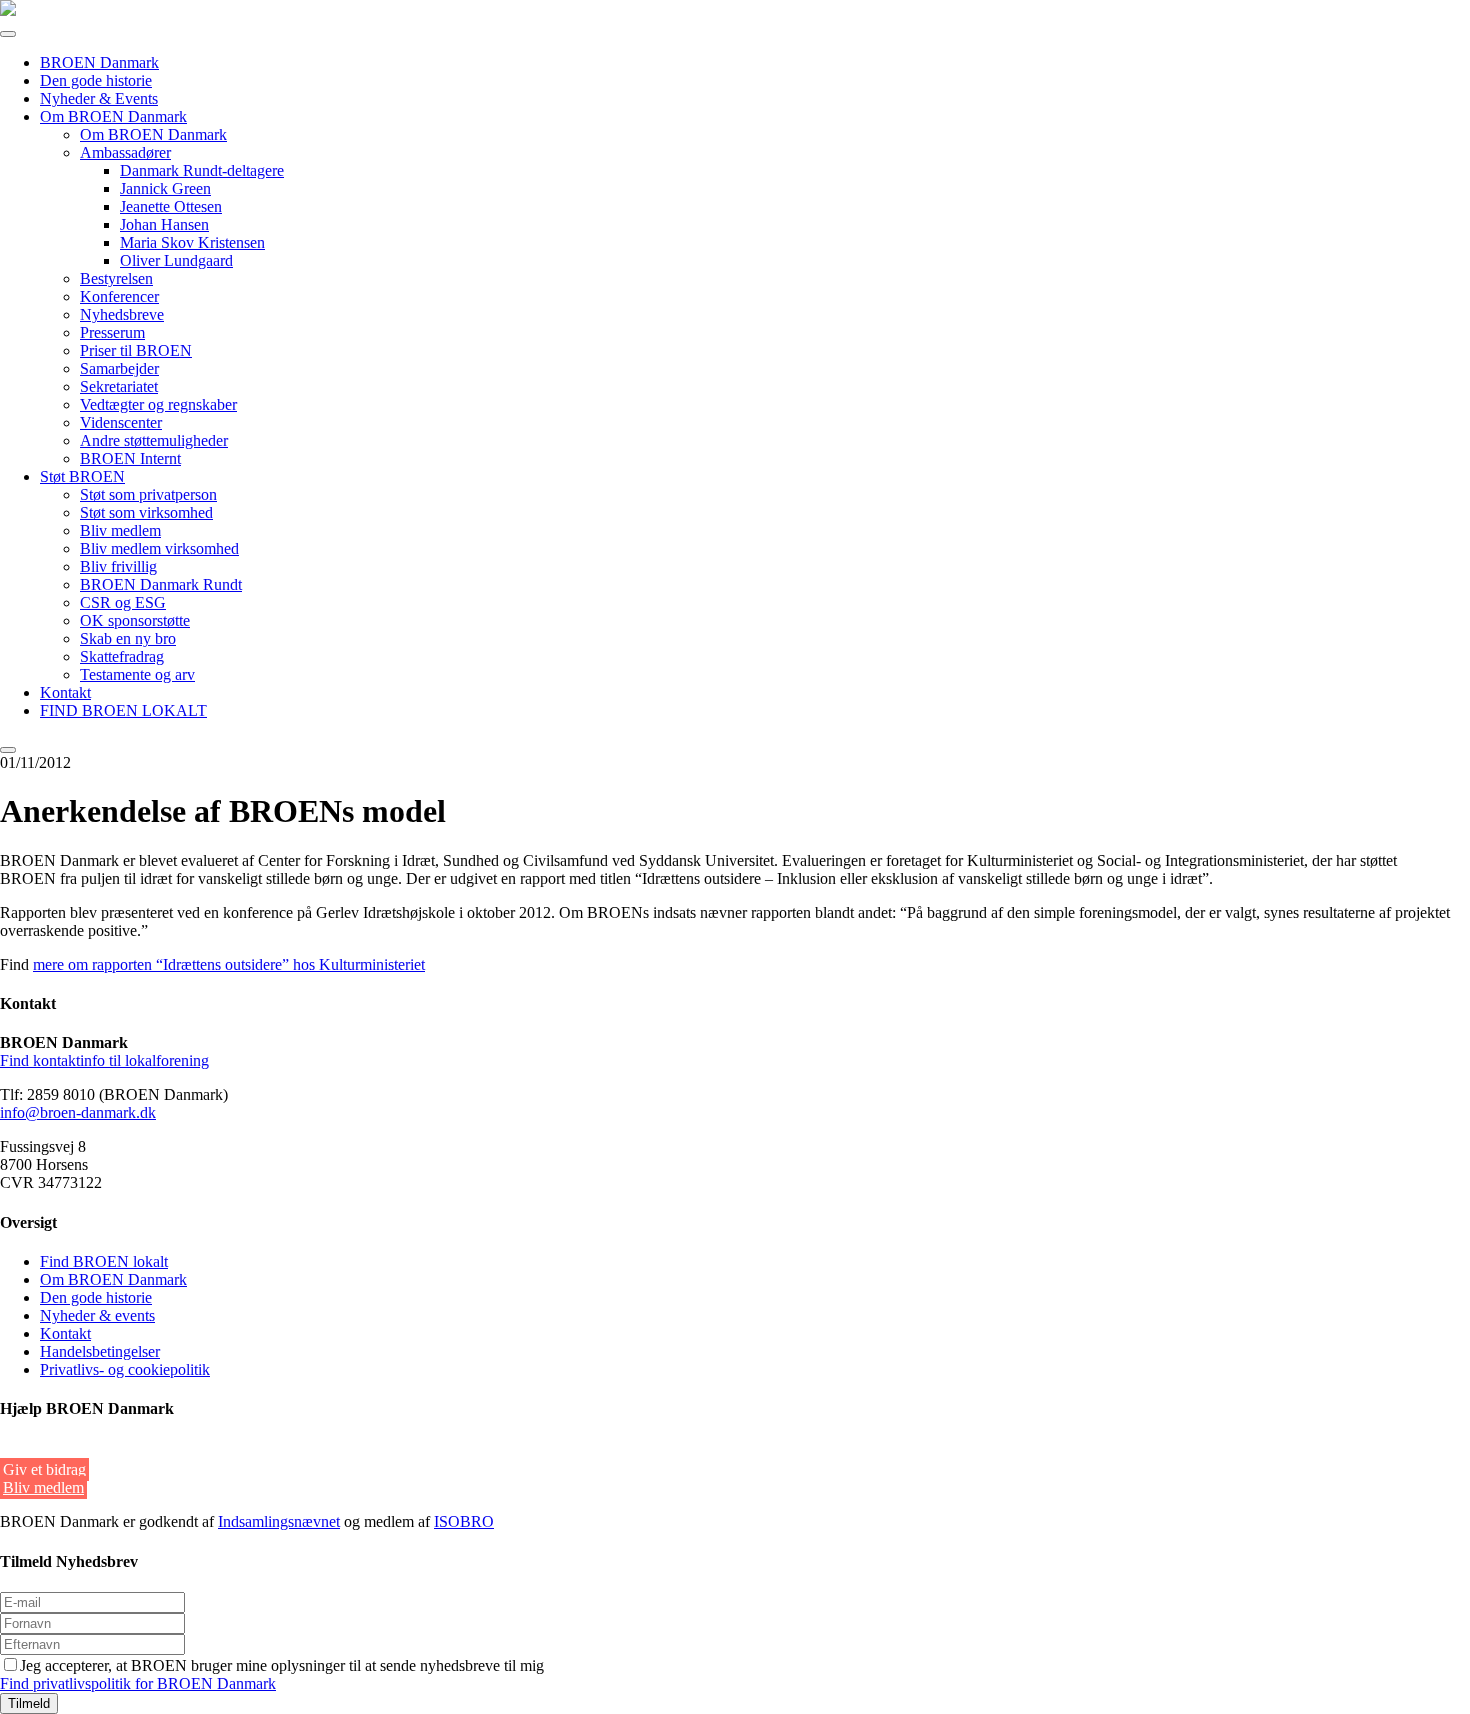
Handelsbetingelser (100, 1351)
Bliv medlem (120, 530)
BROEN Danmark (99, 62)
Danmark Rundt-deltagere (202, 170)
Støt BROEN (82, 476)
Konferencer (119, 296)
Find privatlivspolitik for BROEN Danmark (138, 1683)
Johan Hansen (164, 224)
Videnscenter (121, 422)
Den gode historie (96, 80)
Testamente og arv (137, 674)
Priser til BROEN (136, 350)
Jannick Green (165, 188)
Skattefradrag (122, 656)
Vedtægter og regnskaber (158, 404)
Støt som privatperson (148, 494)
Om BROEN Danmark (113, 116)
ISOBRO (464, 1521)
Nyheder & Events (99, 98)
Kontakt (65, 692)
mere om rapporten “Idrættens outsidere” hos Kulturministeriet (229, 964)
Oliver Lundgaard (176, 260)
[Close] (8, 750)
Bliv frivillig (118, 566)
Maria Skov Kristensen (192, 242)
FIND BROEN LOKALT (123, 710)
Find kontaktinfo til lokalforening (104, 1060)
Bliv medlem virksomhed (159, 548)
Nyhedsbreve (122, 314)
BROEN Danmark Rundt (161, 584)
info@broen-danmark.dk (78, 1112)
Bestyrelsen (116, 278)
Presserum (112, 332)
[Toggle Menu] (8, 34)
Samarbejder (119, 368)
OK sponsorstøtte (135, 620)
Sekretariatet (119, 386)
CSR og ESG (123, 602)
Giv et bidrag (44, 1469)
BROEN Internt (130, 458)
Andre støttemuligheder (154, 440)
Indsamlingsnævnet (279, 1521)
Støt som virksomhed (146, 512)
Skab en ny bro (128, 638)
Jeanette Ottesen (171, 206)
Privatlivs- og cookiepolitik (125, 1369)
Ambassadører (125, 152)
